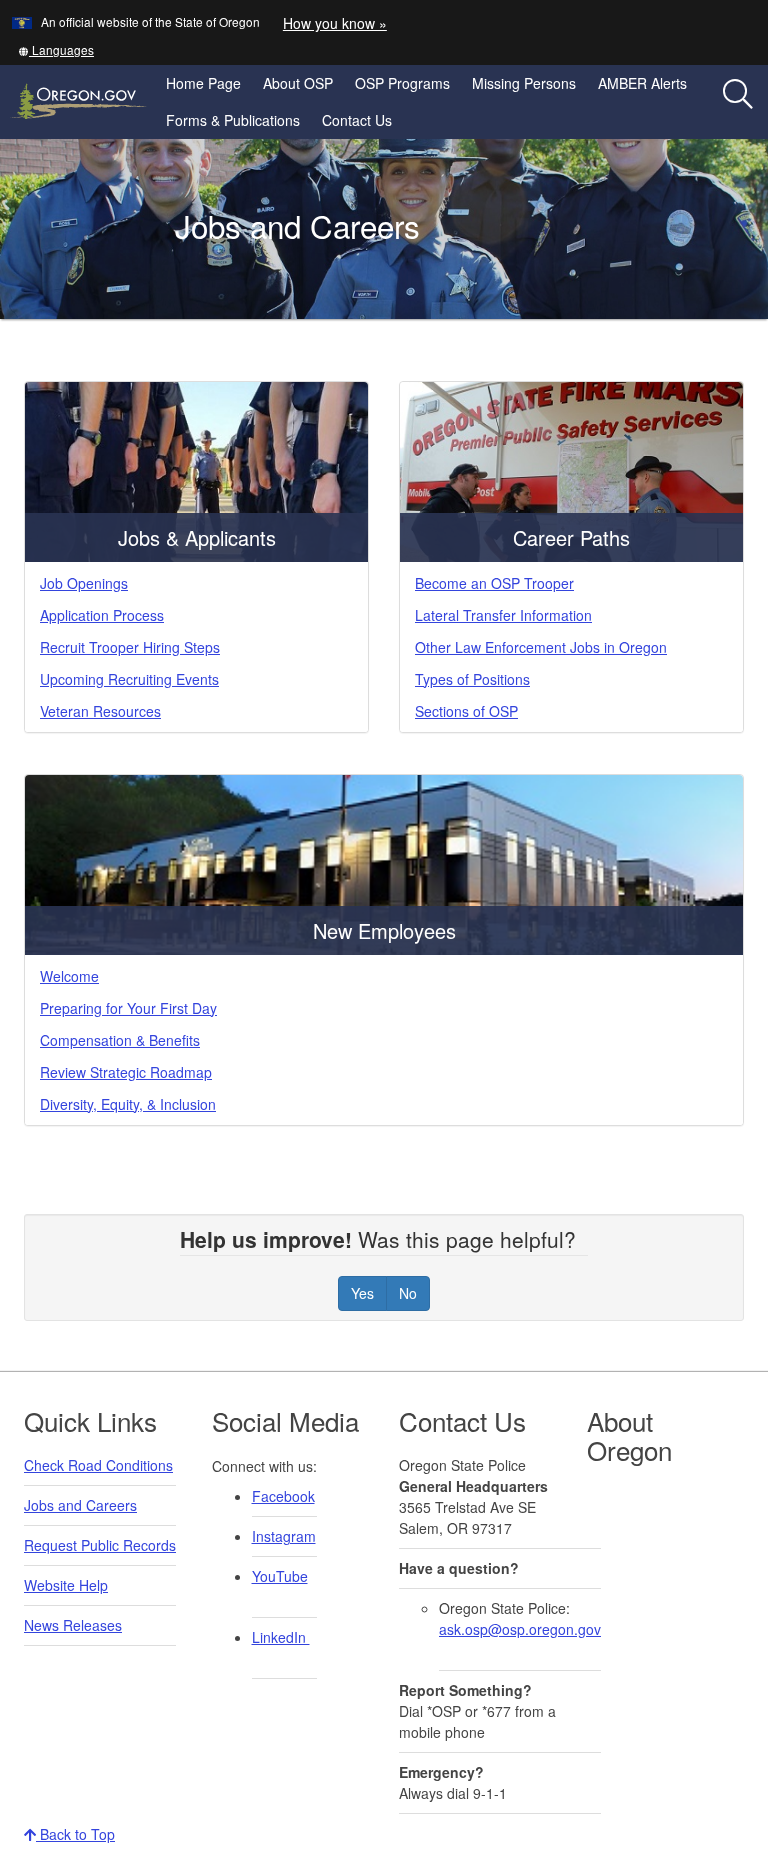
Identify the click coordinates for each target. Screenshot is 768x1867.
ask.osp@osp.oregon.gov (520, 1629)
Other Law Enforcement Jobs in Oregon (541, 647)
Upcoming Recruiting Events (129, 679)
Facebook (283, 1496)
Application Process (102, 615)
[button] (56, 49)
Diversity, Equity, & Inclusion (128, 1104)
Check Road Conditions (98, 1465)
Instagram (284, 1536)
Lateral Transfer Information (503, 615)
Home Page (203, 83)
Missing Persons (524, 83)
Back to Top (75, 1834)
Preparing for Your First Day (128, 1008)
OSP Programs (402, 83)
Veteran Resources (100, 711)
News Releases (73, 1625)
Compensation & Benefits (120, 1040)
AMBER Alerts (642, 83)
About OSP (298, 83)
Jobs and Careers (80, 1505)
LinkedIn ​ (281, 1637)
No (408, 1293)
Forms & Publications (233, 120)
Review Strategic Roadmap (126, 1072)
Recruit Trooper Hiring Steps (130, 647)
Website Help (66, 1585)
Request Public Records (100, 1545)
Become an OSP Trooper (494, 583)
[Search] (738, 95)
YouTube (280, 1576)
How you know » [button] (335, 23)
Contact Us (357, 120)
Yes (362, 1293)
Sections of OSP (466, 711)
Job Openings (84, 583)
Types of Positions (472, 679)
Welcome (69, 976)
